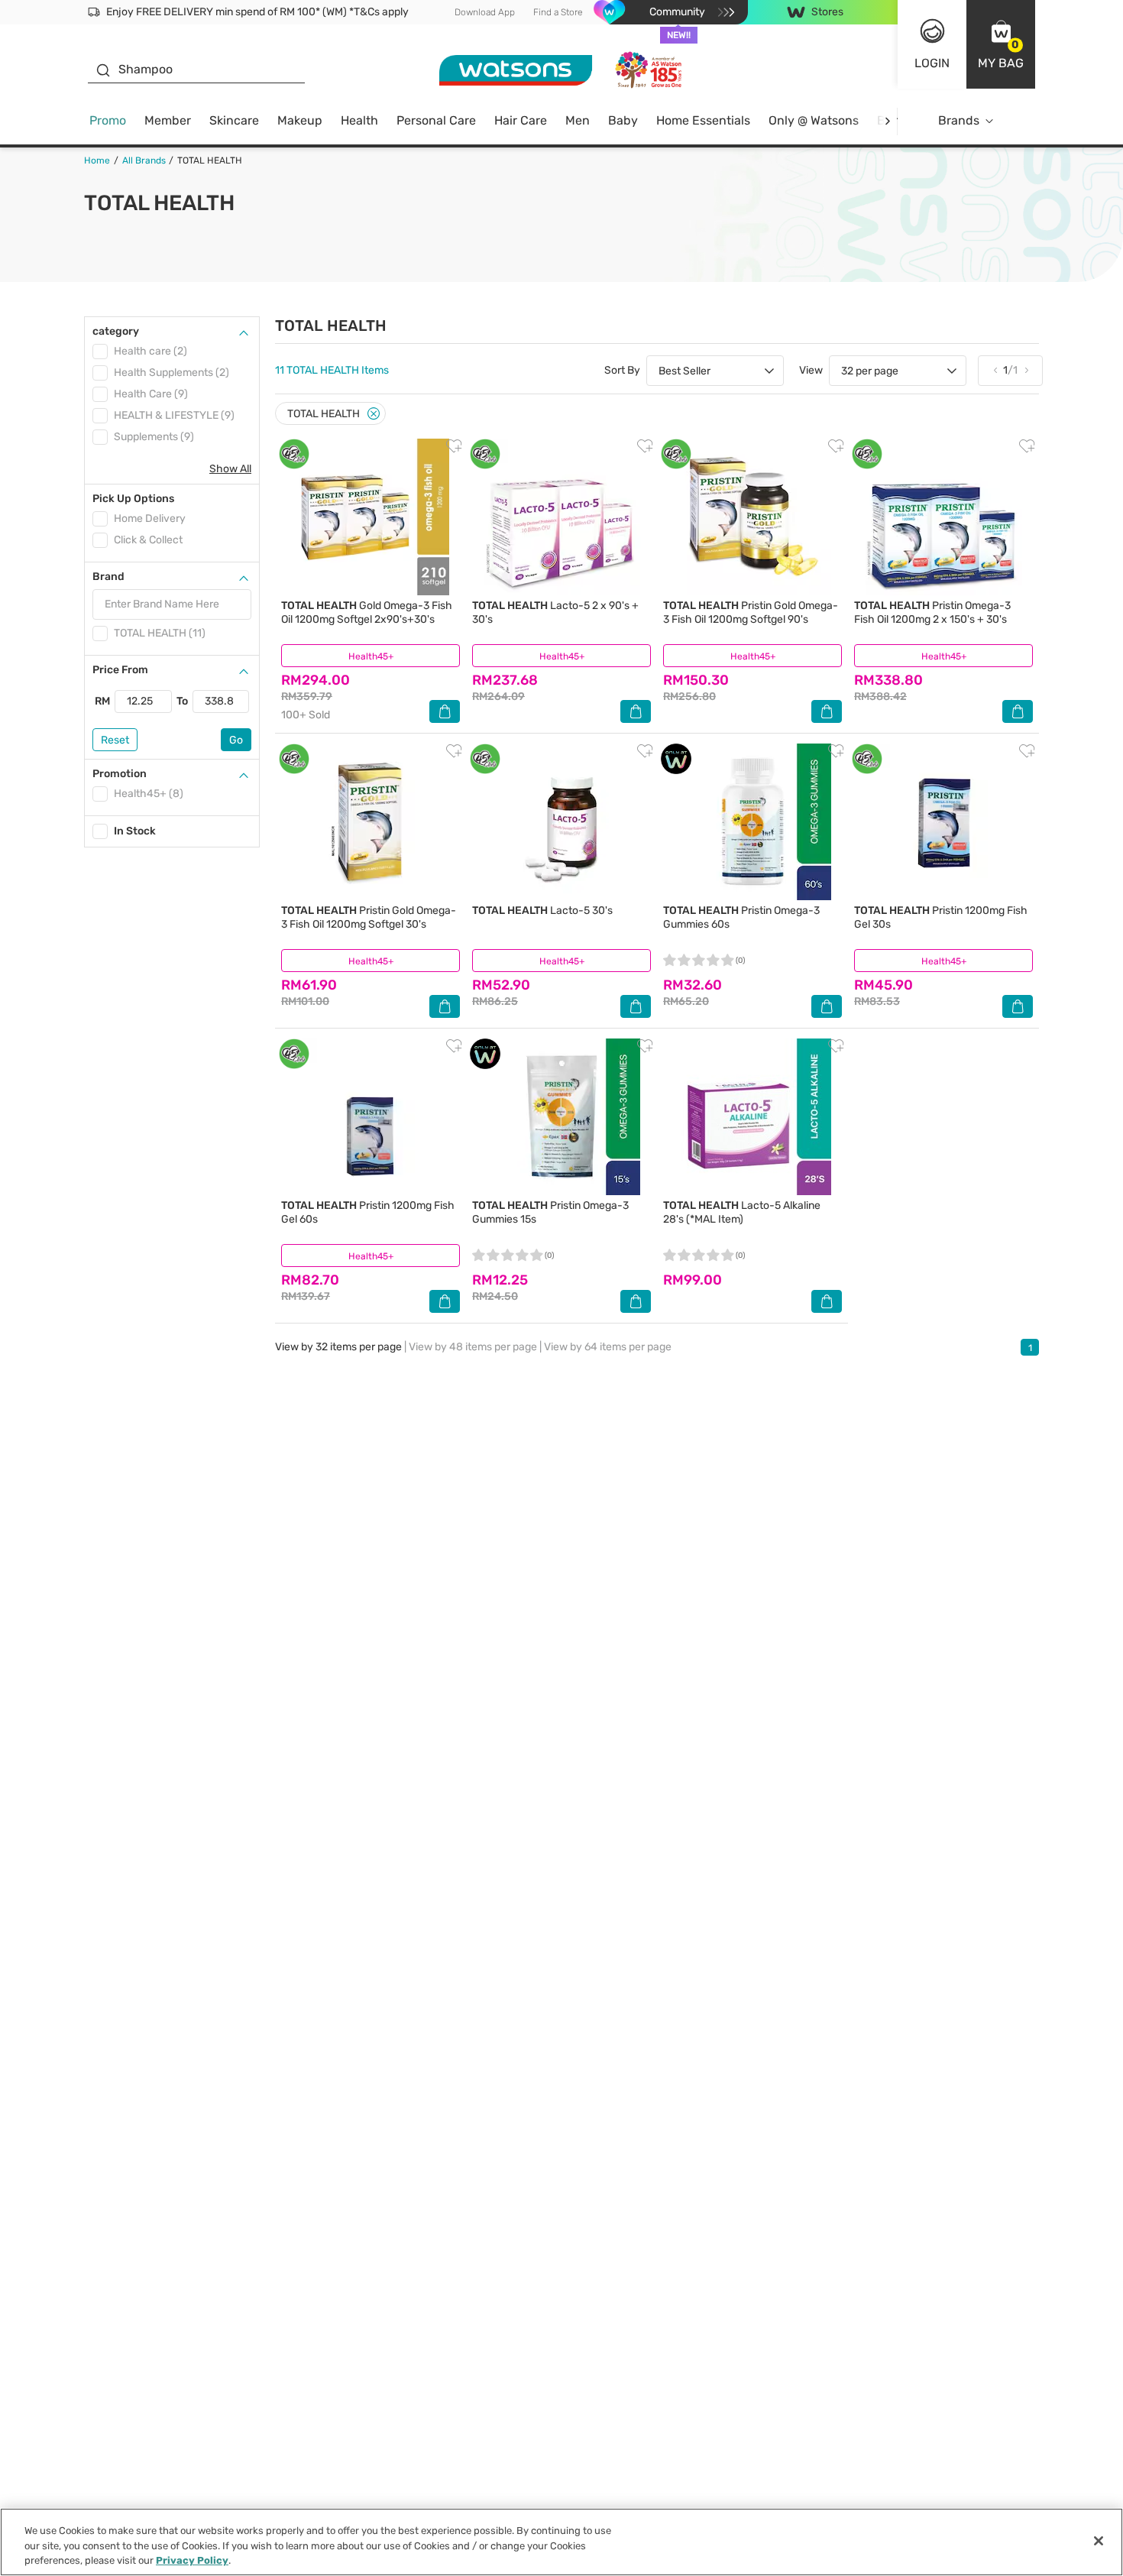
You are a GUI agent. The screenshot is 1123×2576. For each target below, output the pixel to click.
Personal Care (436, 120)
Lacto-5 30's (542, 911)
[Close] (374, 414)
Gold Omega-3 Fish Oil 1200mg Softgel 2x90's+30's (367, 612)
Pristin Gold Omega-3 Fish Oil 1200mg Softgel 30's (369, 917)
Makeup (300, 120)
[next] (887, 121)
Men (578, 120)
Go (236, 740)
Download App (485, 12)
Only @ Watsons (814, 120)
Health (359, 120)
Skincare (234, 120)
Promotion (120, 774)
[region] (561, 2542)
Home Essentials (703, 120)
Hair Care (521, 120)
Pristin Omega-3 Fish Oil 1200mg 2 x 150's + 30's (932, 612)
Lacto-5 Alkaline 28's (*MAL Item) (742, 1212)
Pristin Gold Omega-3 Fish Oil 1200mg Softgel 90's (751, 612)
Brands (959, 120)
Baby (623, 120)
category (116, 331)
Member (168, 120)
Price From (120, 670)
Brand (108, 577)
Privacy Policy (192, 2560)
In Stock (135, 831)
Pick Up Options (133, 499)
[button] (1001, 44)
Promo (108, 120)
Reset (115, 740)
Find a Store (558, 12)
